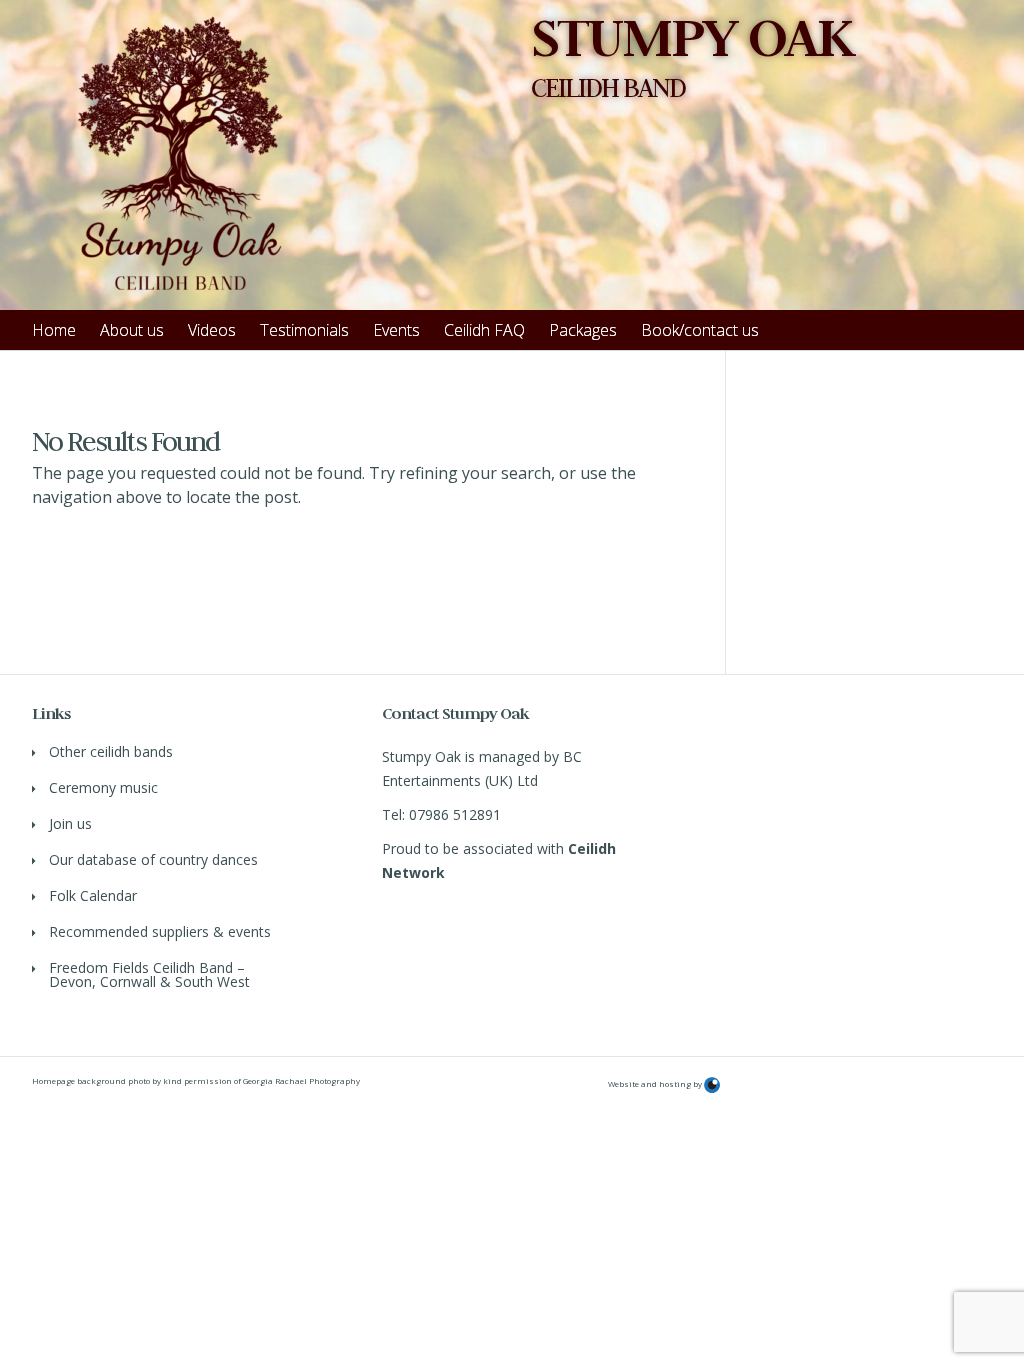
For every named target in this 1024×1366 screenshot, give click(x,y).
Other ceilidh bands (111, 751)
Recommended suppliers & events (160, 931)
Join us (70, 823)
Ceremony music (103, 787)
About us (132, 330)
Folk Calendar (93, 895)
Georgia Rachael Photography (301, 1080)
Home (54, 330)
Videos (212, 330)
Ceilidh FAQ (484, 330)
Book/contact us (700, 330)
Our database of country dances (153, 859)
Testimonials (304, 330)
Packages (583, 330)
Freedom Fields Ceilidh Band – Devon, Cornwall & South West (149, 974)
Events (396, 330)
